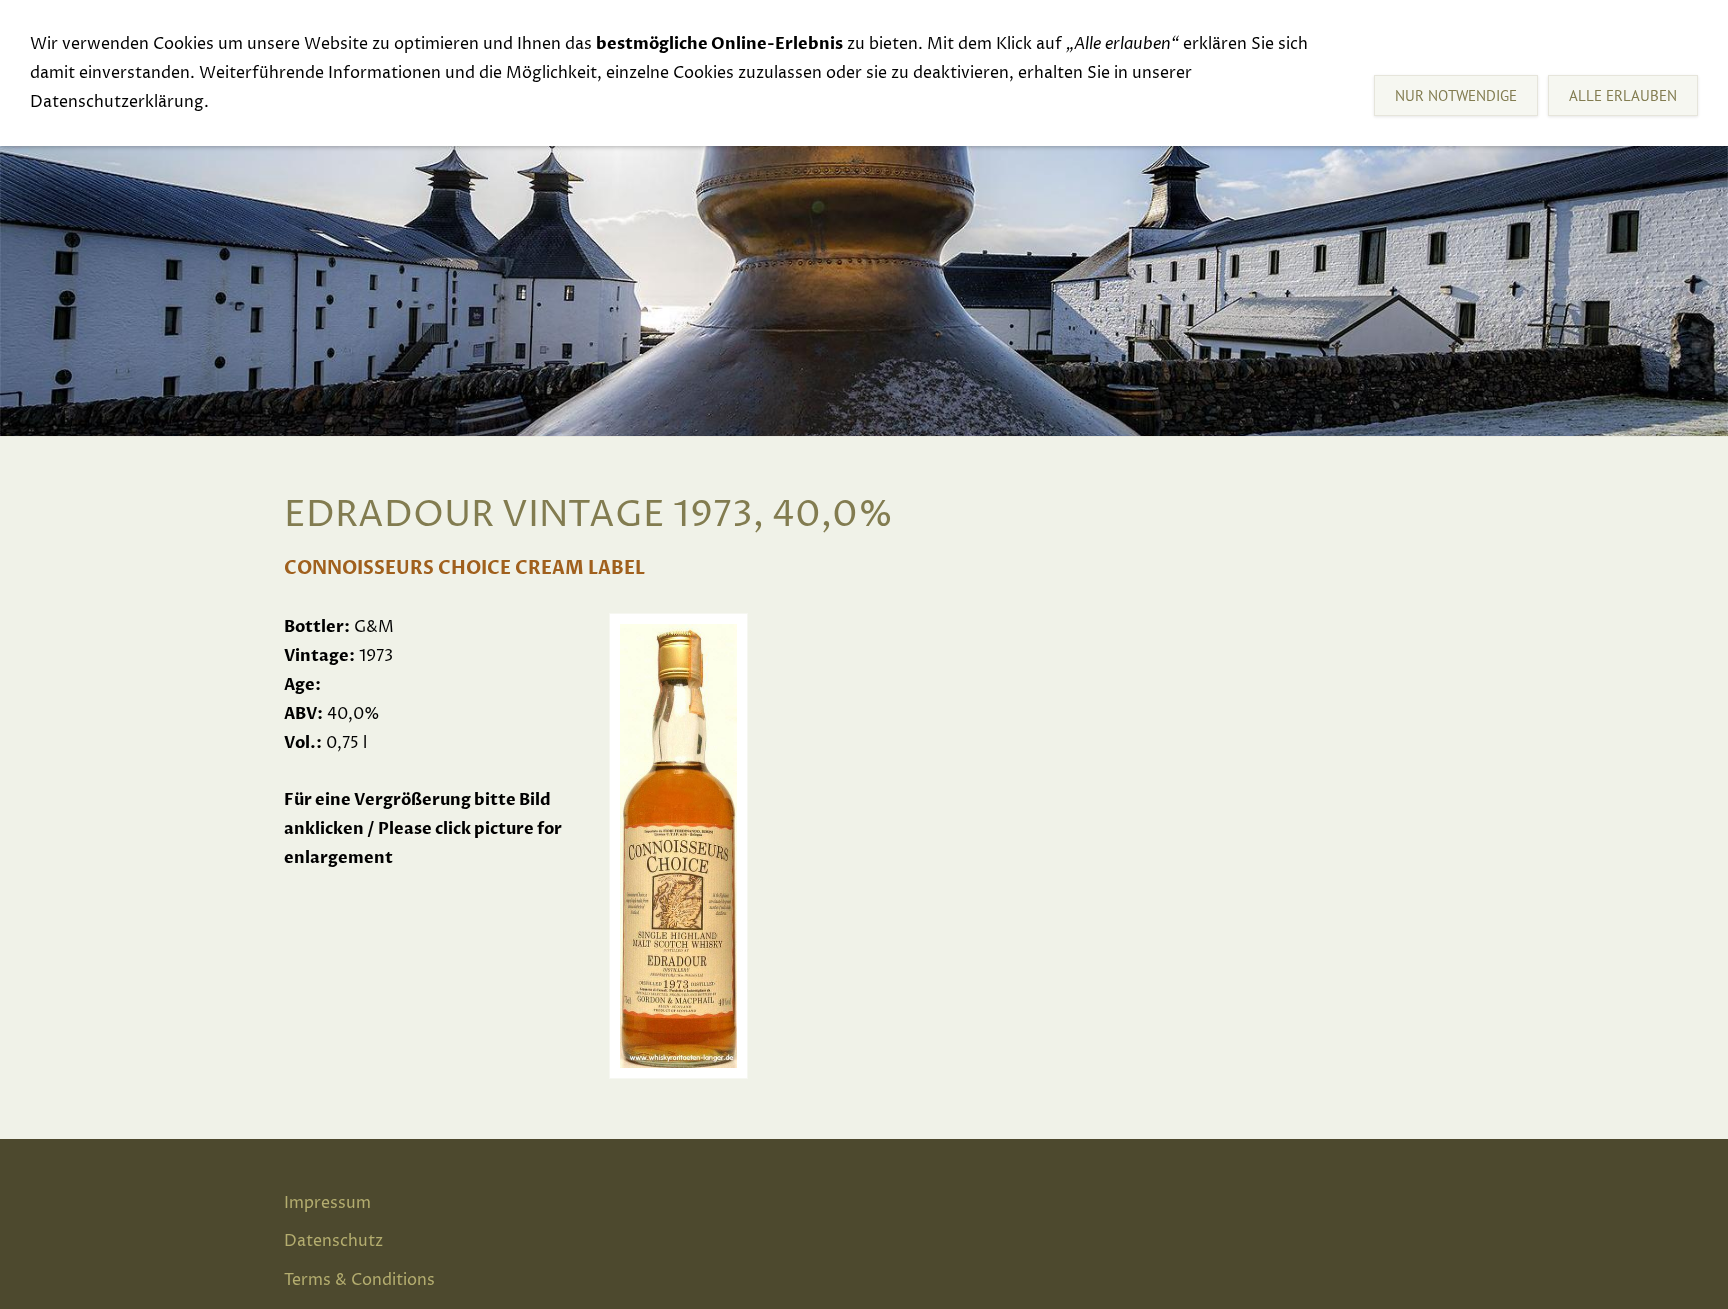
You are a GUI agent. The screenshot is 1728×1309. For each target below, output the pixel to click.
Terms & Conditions (359, 1280)
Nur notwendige (1456, 95)
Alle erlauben (1623, 95)
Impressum (327, 1203)
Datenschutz (333, 1241)
